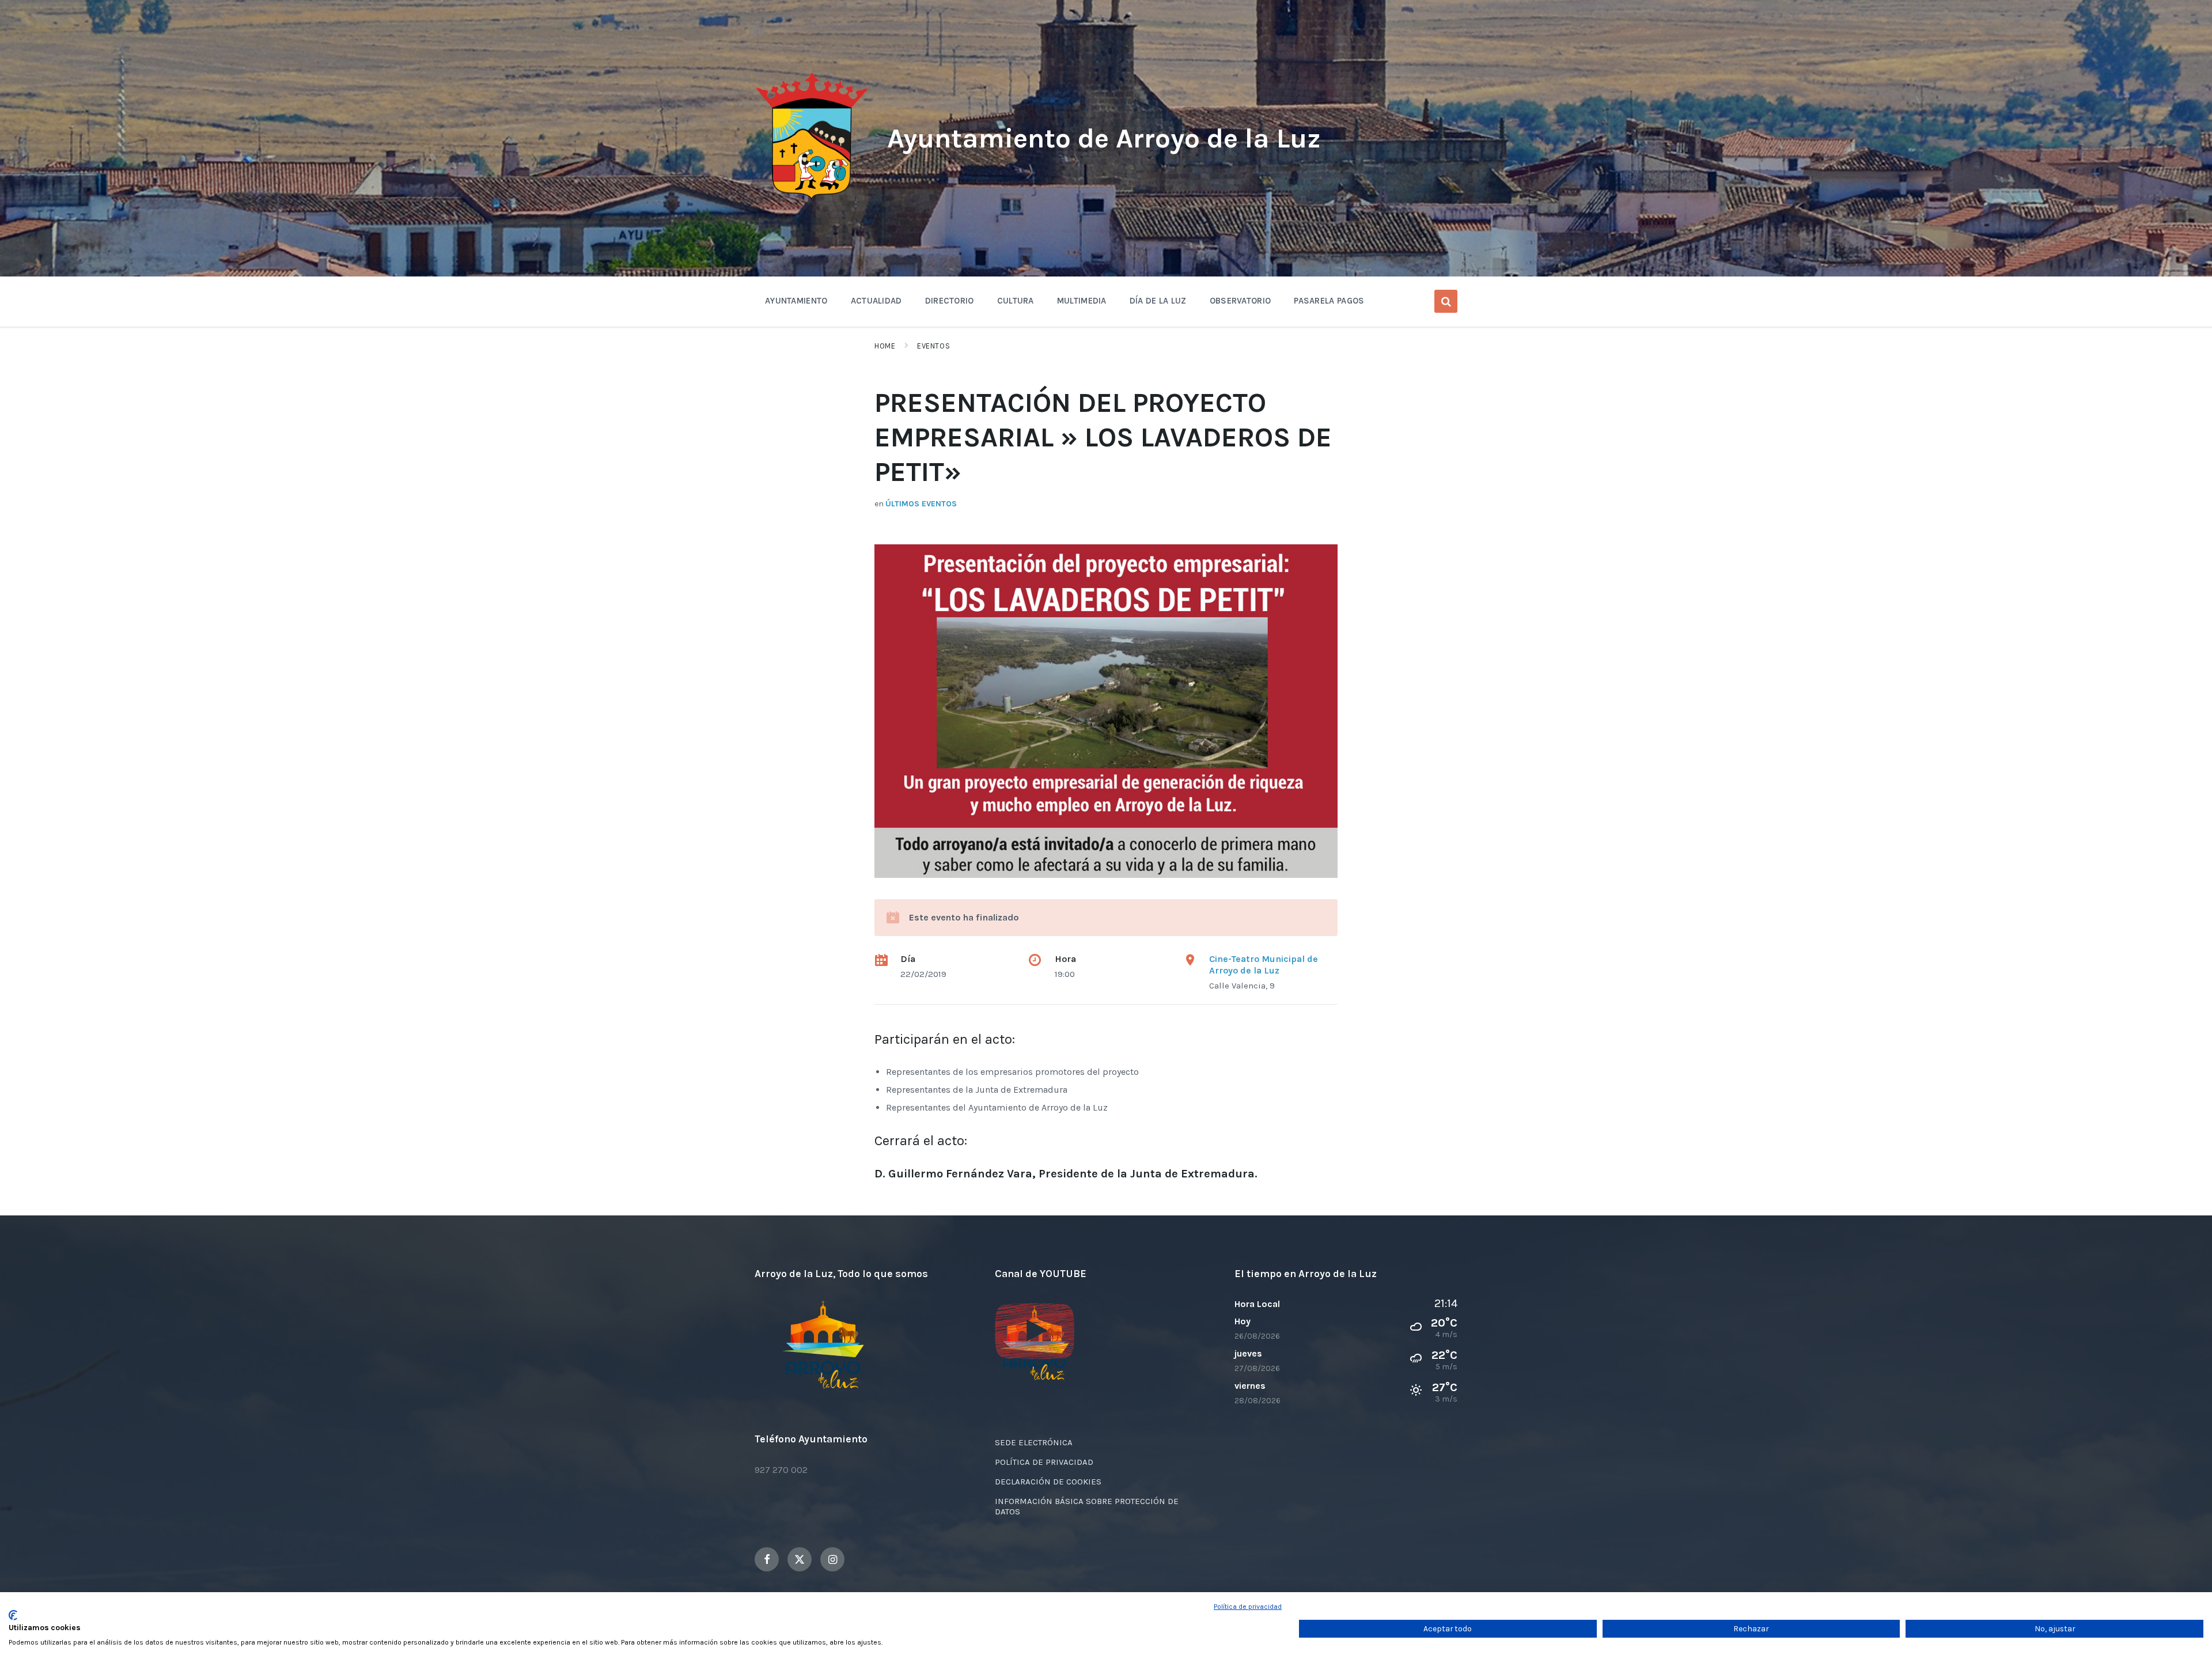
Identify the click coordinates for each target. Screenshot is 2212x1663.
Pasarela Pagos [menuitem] (1329, 301)
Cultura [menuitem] (1016, 301)
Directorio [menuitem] (950, 301)
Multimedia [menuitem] (1082, 301)
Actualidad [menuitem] (876, 301)
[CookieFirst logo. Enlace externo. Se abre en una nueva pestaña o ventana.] (13, 1615)
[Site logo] (812, 200)
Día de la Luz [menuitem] (1158, 301)
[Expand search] (1446, 301)
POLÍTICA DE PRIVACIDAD (1044, 1462)
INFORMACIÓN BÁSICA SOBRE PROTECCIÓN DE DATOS (1087, 1506)
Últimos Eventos (921, 504)
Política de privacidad (1248, 1607)
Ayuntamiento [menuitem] (796, 301)
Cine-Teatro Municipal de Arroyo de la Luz (1264, 965)
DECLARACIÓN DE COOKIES (1048, 1482)
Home (885, 346)
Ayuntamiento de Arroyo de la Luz (1104, 138)
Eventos (933, 346)
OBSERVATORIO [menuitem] (1241, 301)
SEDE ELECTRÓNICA (1034, 1442)
